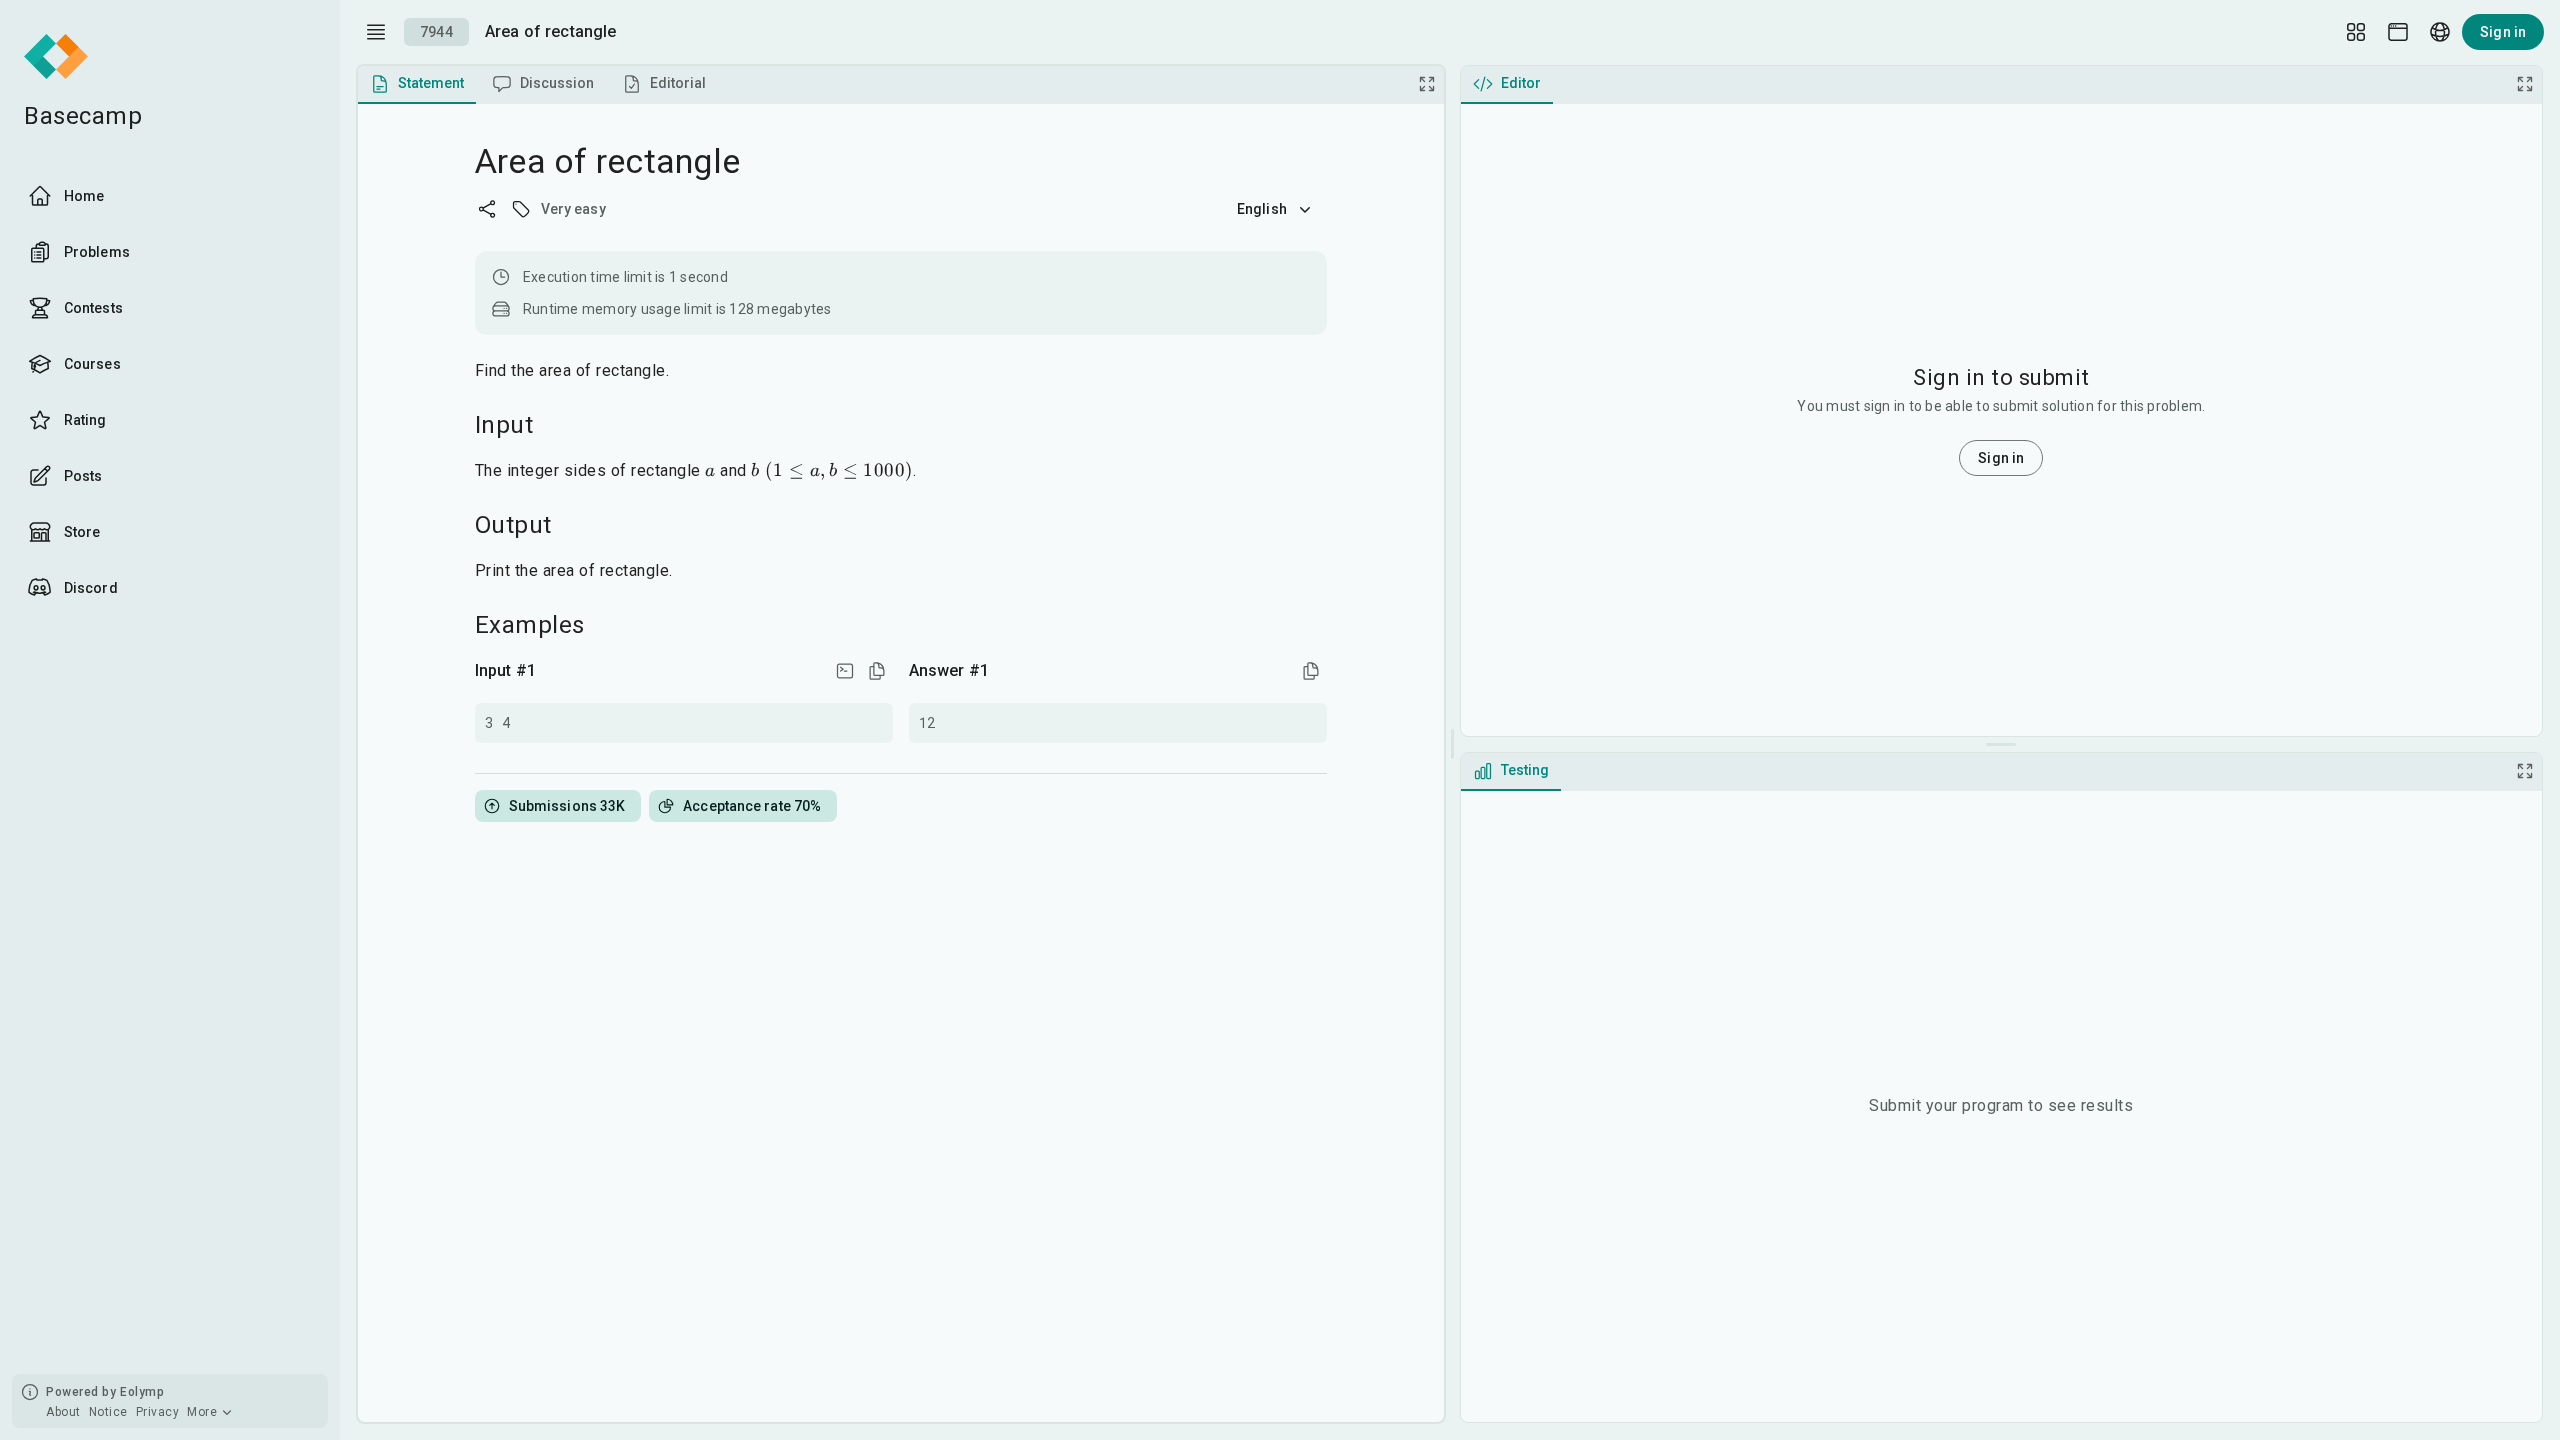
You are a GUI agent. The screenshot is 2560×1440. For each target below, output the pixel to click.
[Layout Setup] (2356, 32)
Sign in (2503, 32)
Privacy (158, 1412)
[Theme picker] (2398, 32)
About (63, 1412)
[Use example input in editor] (845, 671)
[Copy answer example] (1311, 671)
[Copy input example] (877, 671)
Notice (108, 1412)
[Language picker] (2440, 32)
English (1262, 209)
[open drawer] (376, 32)
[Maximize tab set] (1427, 84)
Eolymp (142, 1392)
